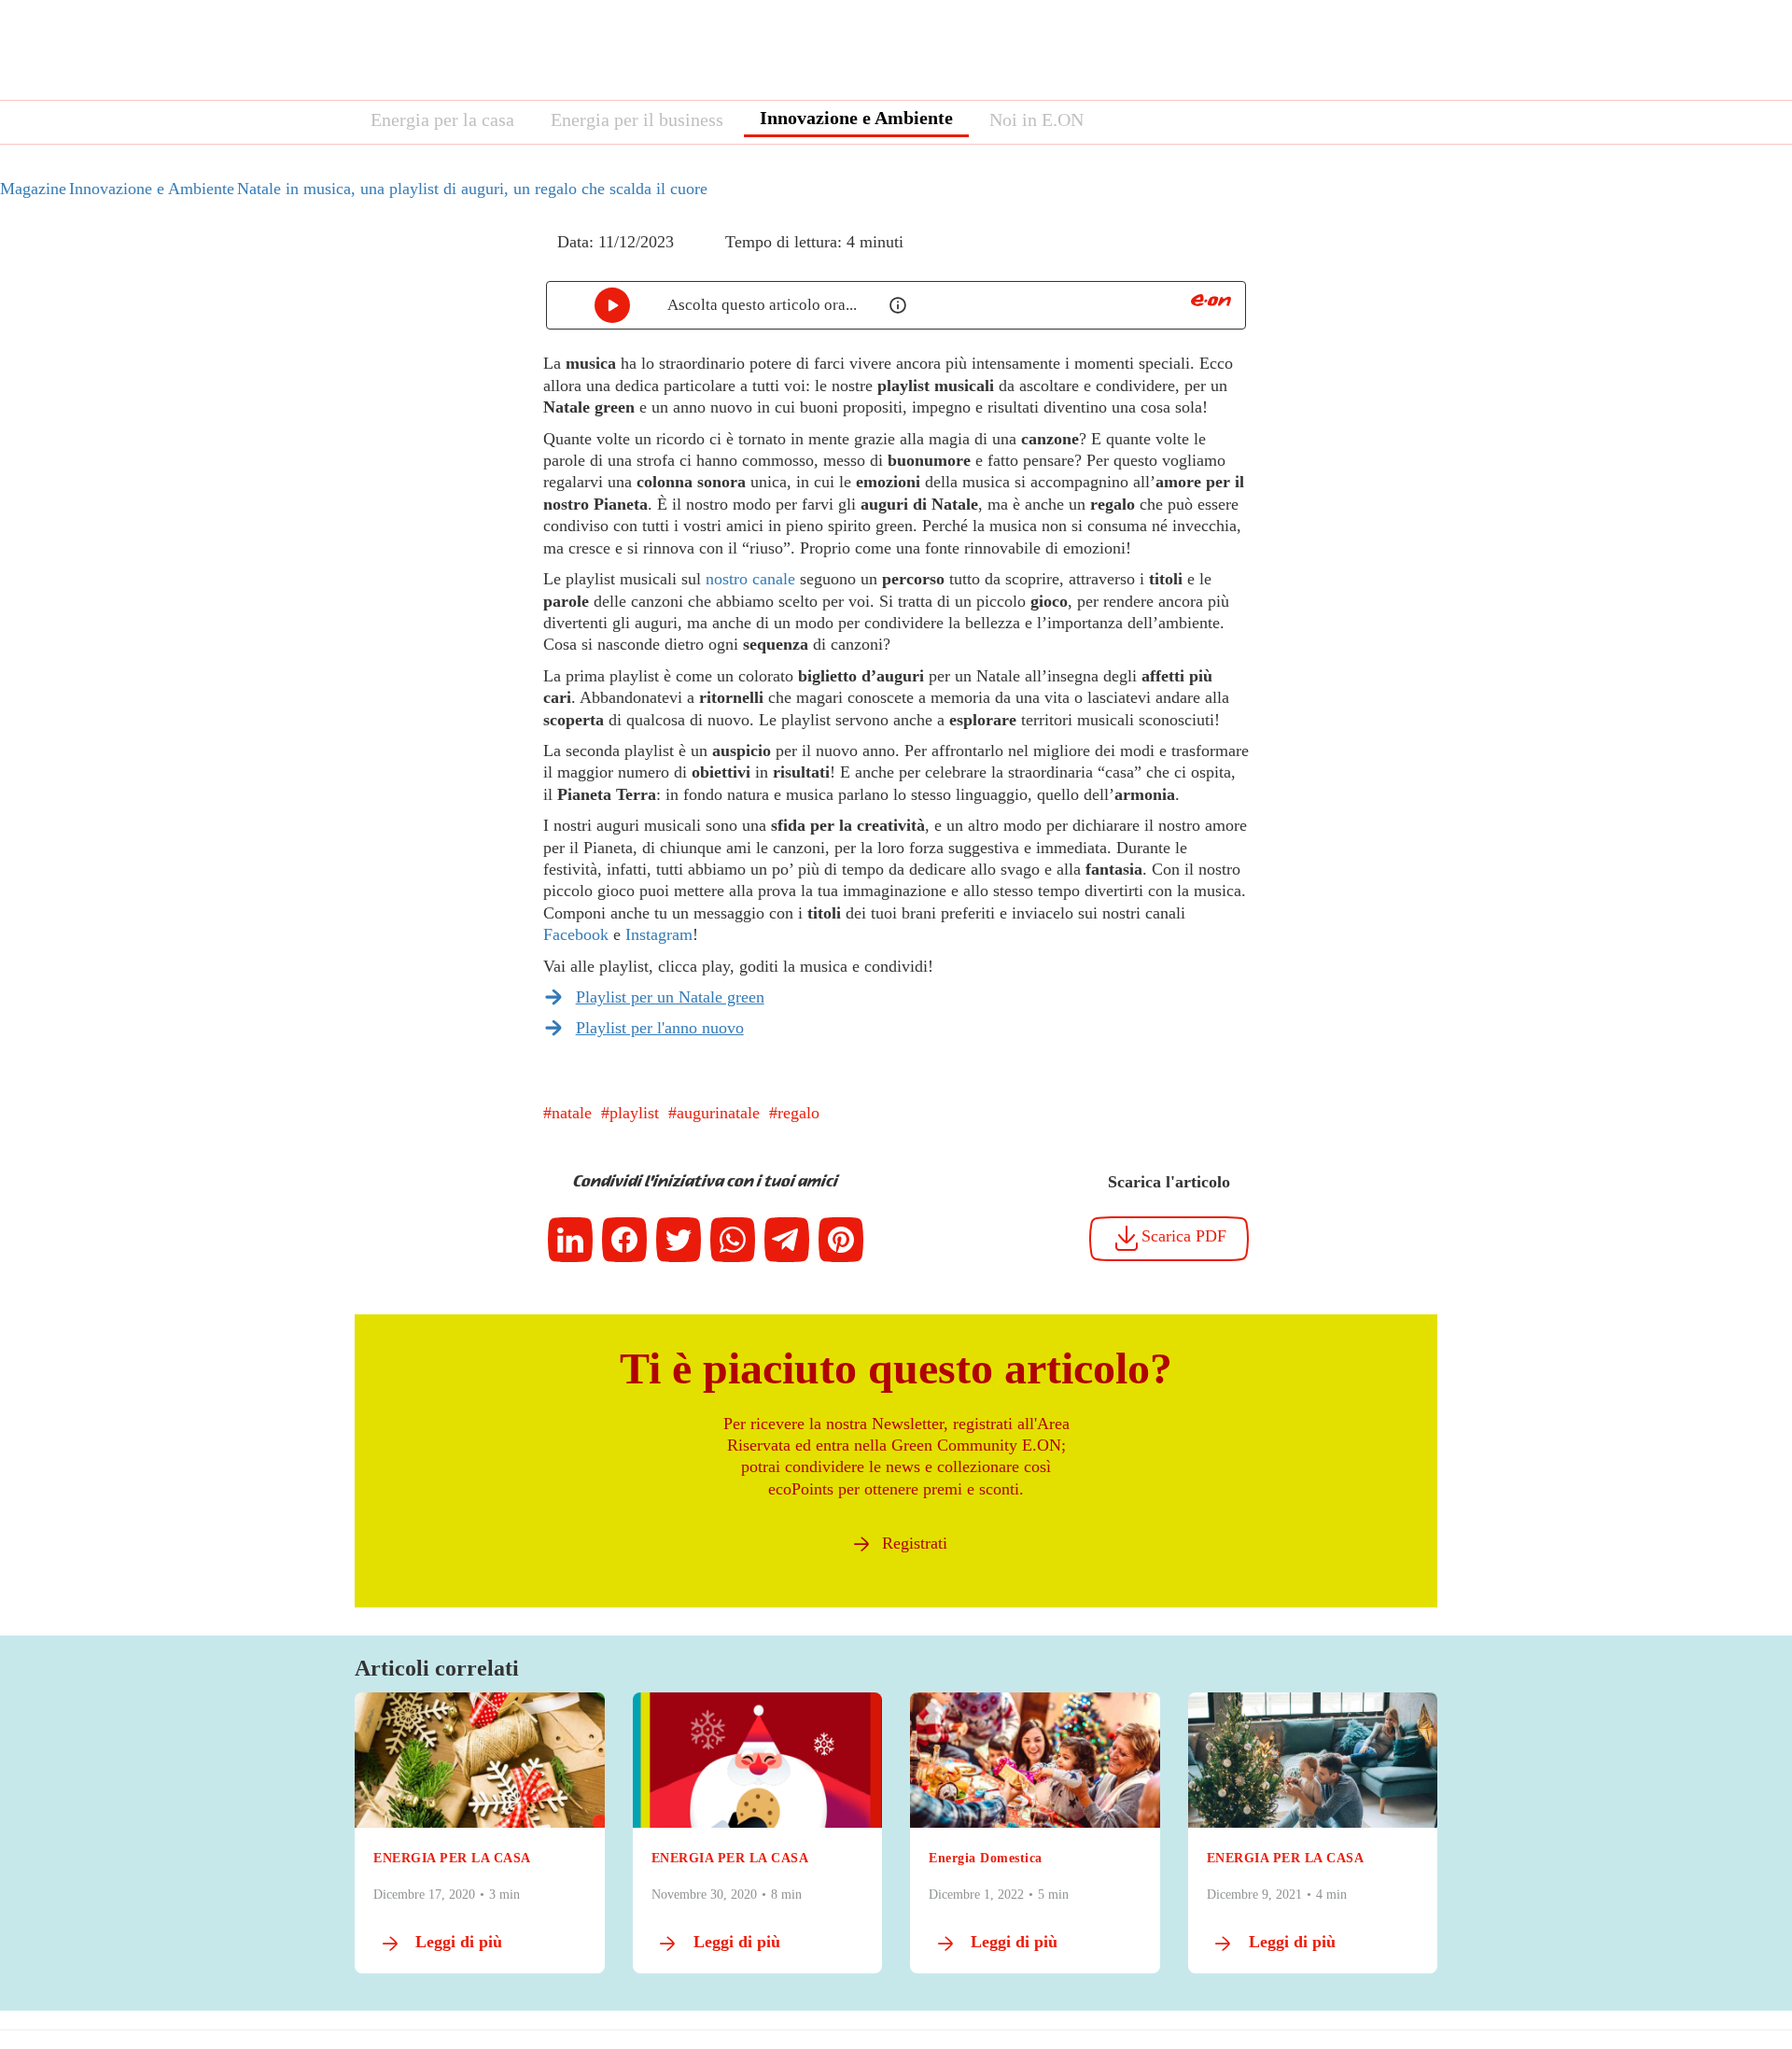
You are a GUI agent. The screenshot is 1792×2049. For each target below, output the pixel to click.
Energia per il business (637, 119)
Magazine (33, 189)
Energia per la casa (442, 119)
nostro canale (750, 579)
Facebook (576, 934)
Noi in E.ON (1036, 119)
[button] (530, 259)
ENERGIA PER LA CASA (452, 1858)
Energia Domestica (986, 1858)
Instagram (659, 934)
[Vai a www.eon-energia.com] (1211, 300)
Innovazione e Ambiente (856, 118)
